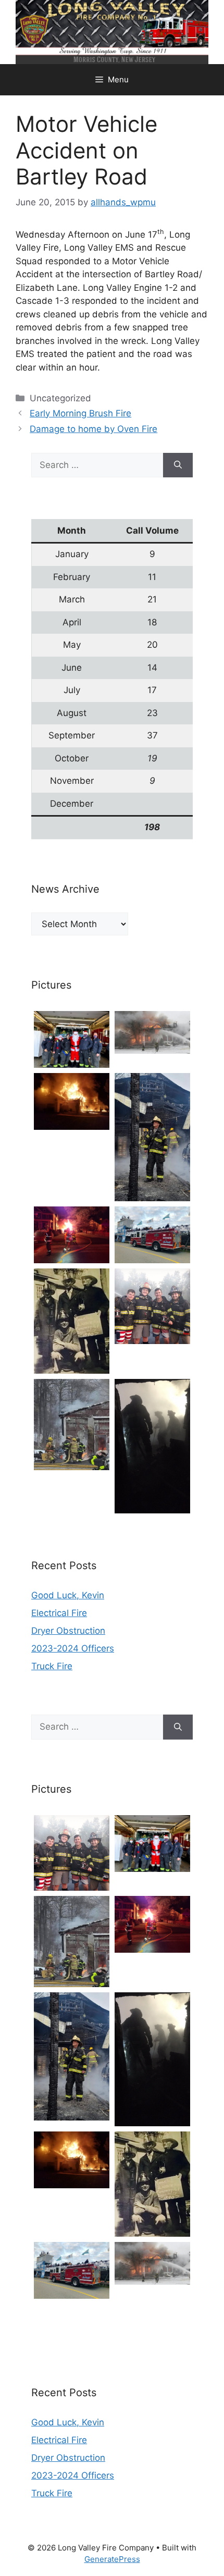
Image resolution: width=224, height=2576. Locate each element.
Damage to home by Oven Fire (94, 429)
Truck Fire (52, 1666)
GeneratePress (112, 2559)
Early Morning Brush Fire (80, 413)
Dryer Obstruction (68, 1631)
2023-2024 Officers (73, 1648)
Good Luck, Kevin (68, 1595)
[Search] (178, 465)
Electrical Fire (59, 1613)
